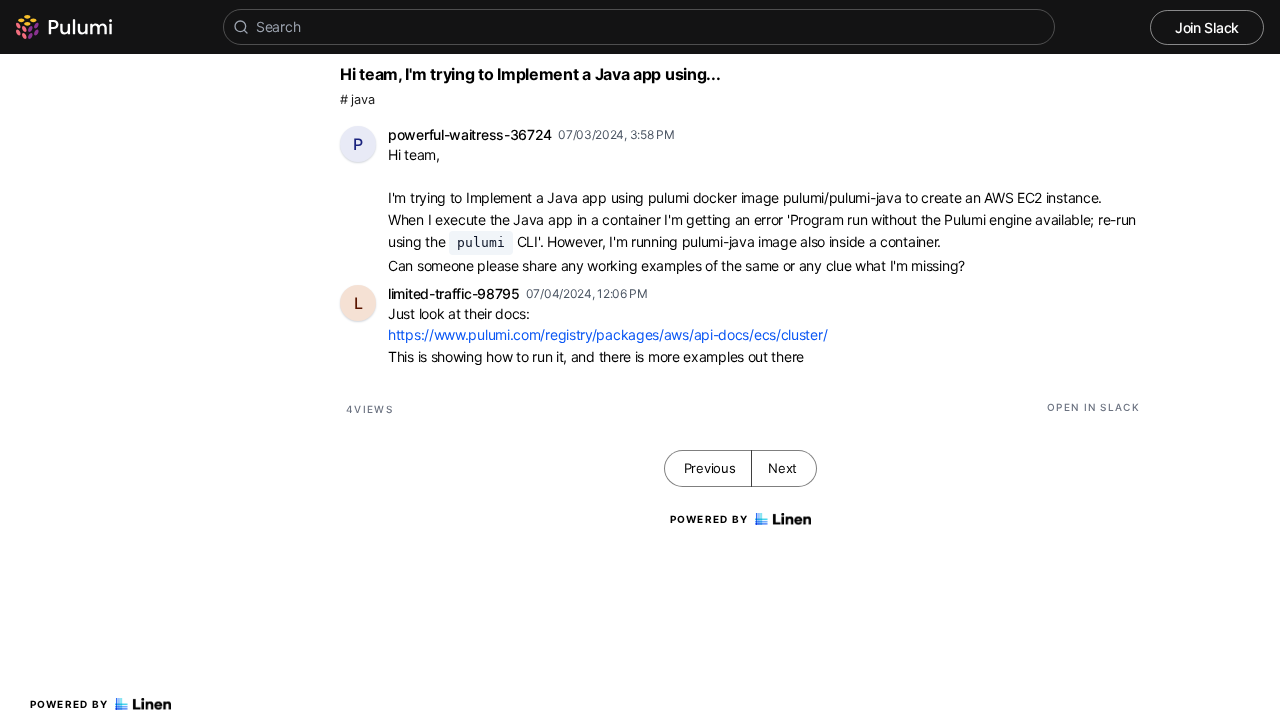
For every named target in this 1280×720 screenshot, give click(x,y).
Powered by (69, 704)
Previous (710, 468)
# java (357, 99)
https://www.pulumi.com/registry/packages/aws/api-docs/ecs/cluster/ (607, 334)
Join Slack (1207, 27)
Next (782, 468)
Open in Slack (1093, 407)
